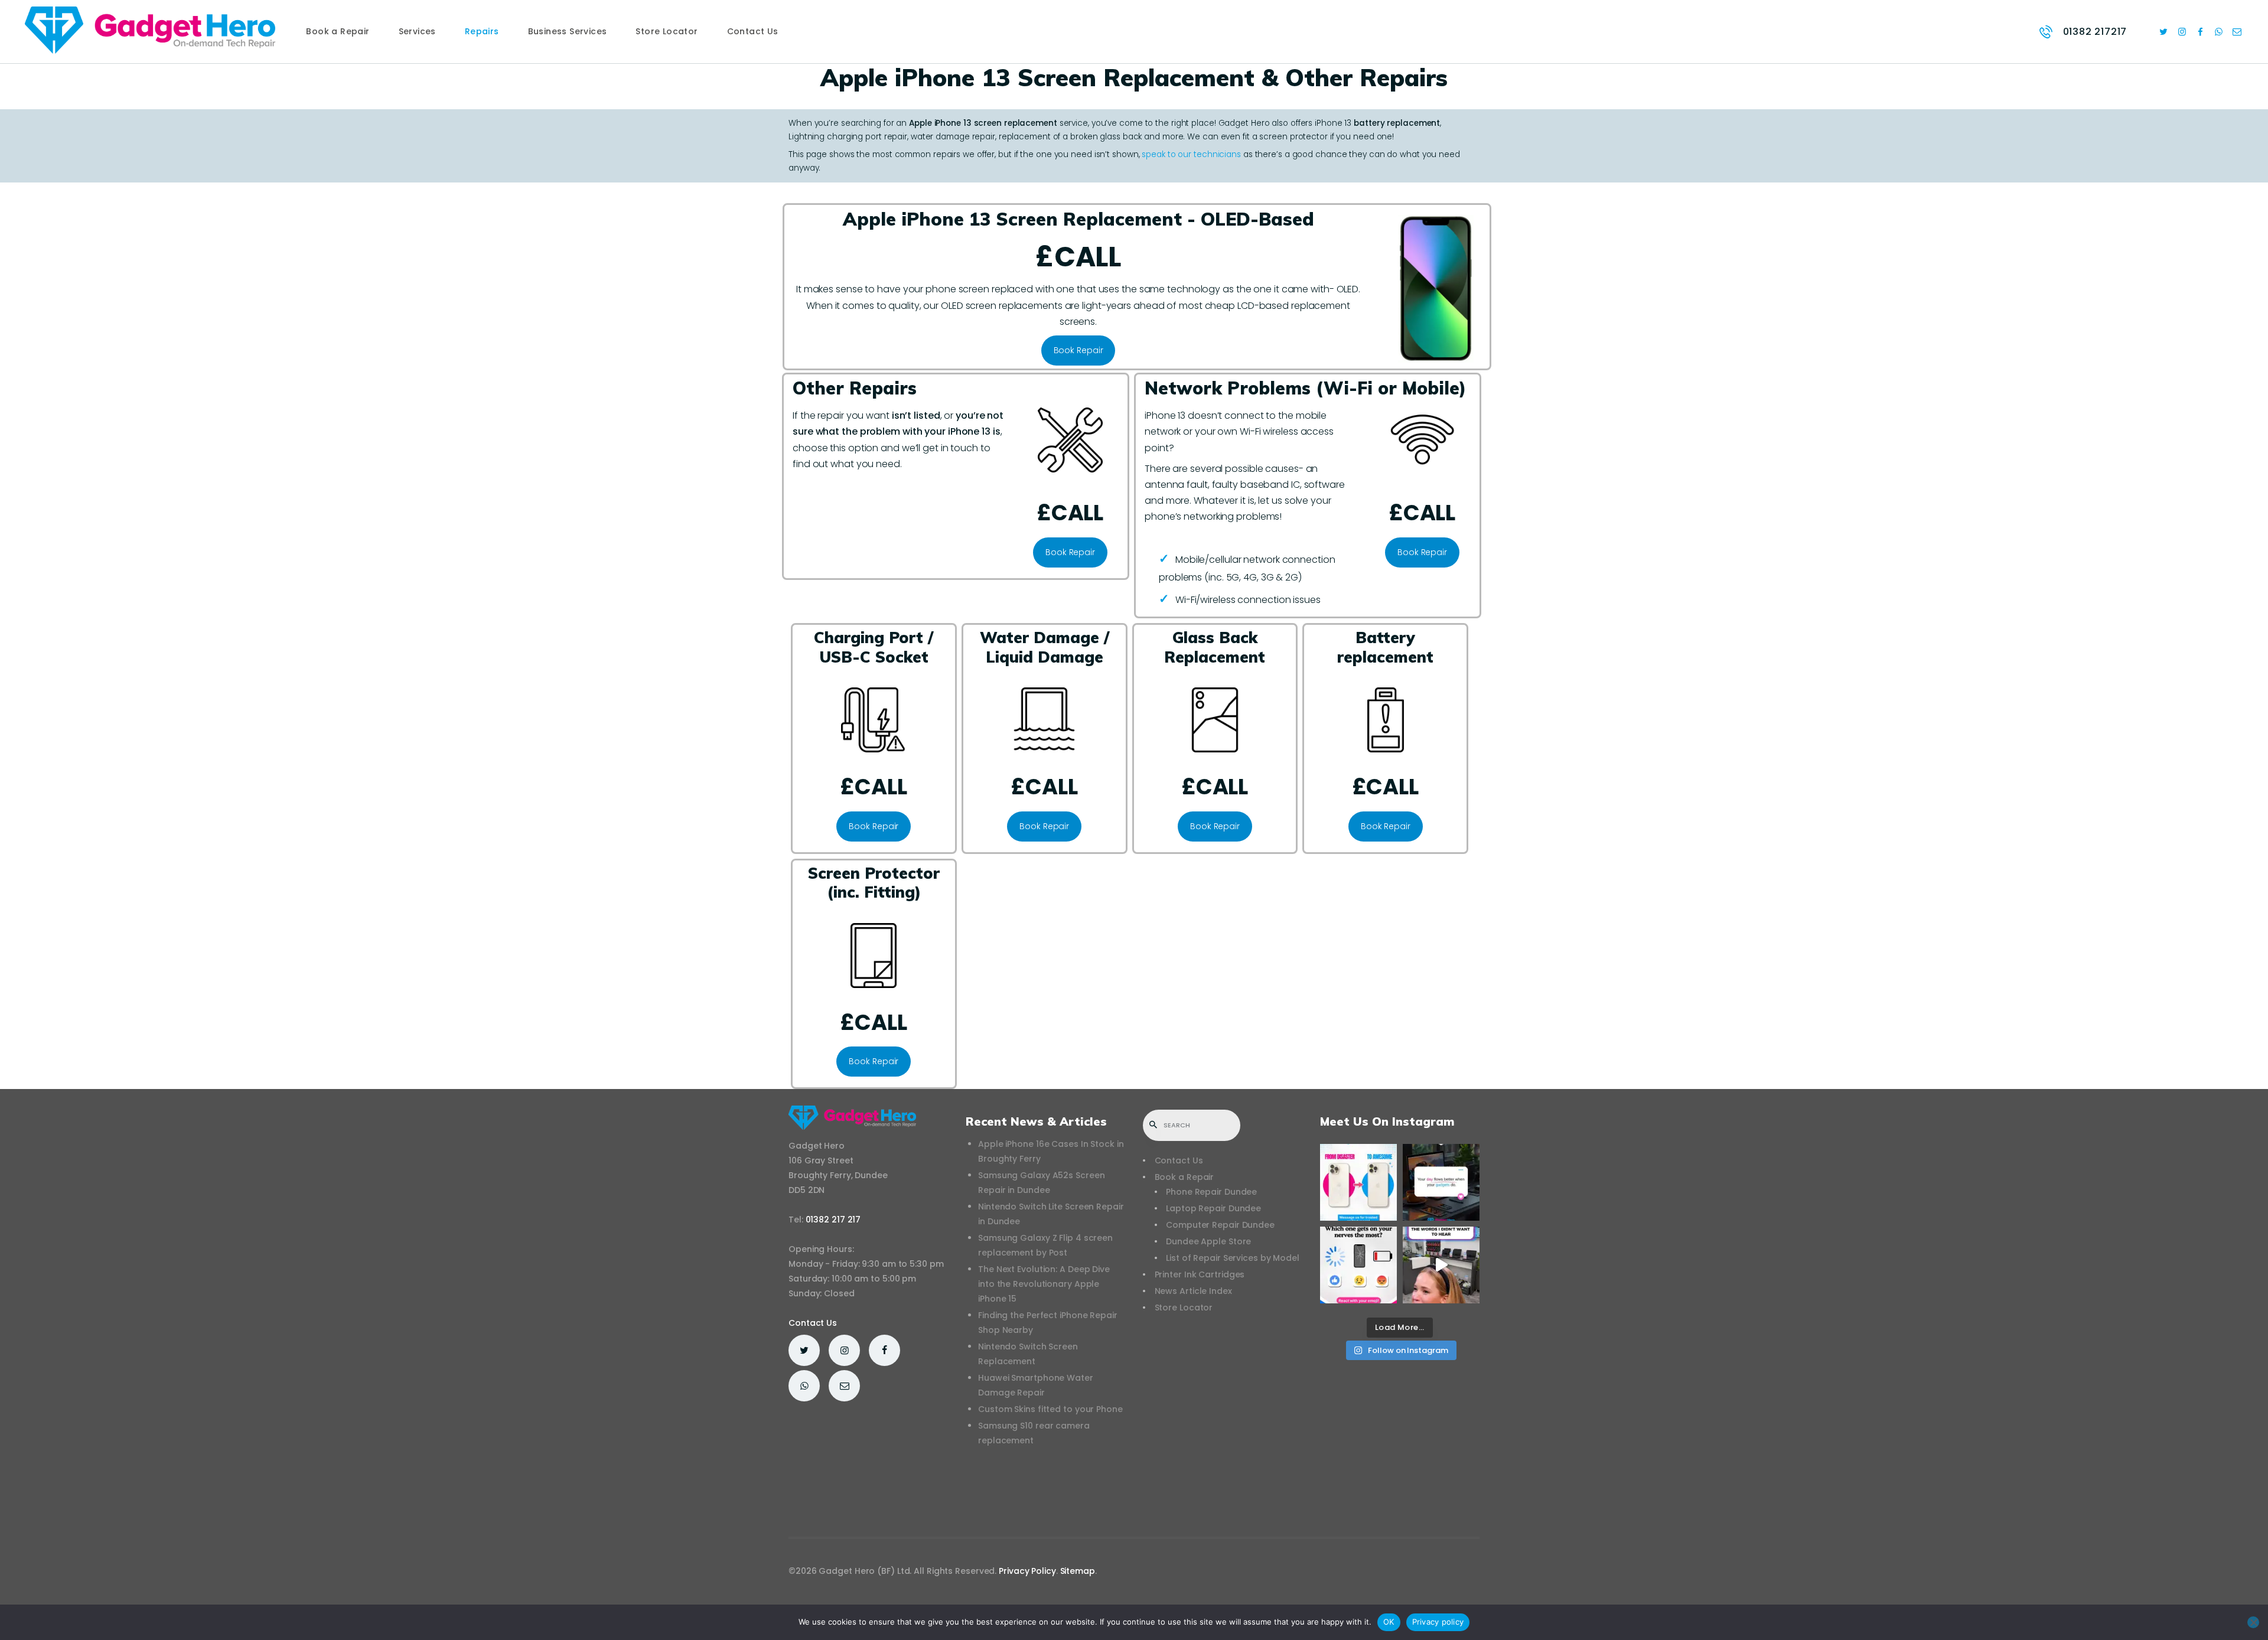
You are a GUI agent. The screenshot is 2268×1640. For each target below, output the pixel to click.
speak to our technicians (1191, 154)
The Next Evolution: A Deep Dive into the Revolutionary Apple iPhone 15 (1044, 1284)
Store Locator (1184, 1308)
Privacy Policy (1027, 1571)
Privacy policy (1438, 1622)
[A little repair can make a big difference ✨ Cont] (1358, 1182)
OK (1389, 1622)
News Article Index (1193, 1291)
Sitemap (1078, 1571)
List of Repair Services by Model (1233, 1258)
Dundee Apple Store (1208, 1241)
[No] (2253, 1622)
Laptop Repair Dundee (1213, 1208)
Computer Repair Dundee (1220, 1225)
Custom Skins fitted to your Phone (1050, 1409)
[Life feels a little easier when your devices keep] (1441, 1182)
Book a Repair (1184, 1177)
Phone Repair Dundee (1211, 1192)
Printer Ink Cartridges (1200, 1274)
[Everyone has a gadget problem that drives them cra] (1358, 1265)
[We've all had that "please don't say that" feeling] (1441, 1265)
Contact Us (813, 1323)
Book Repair (1078, 350)
